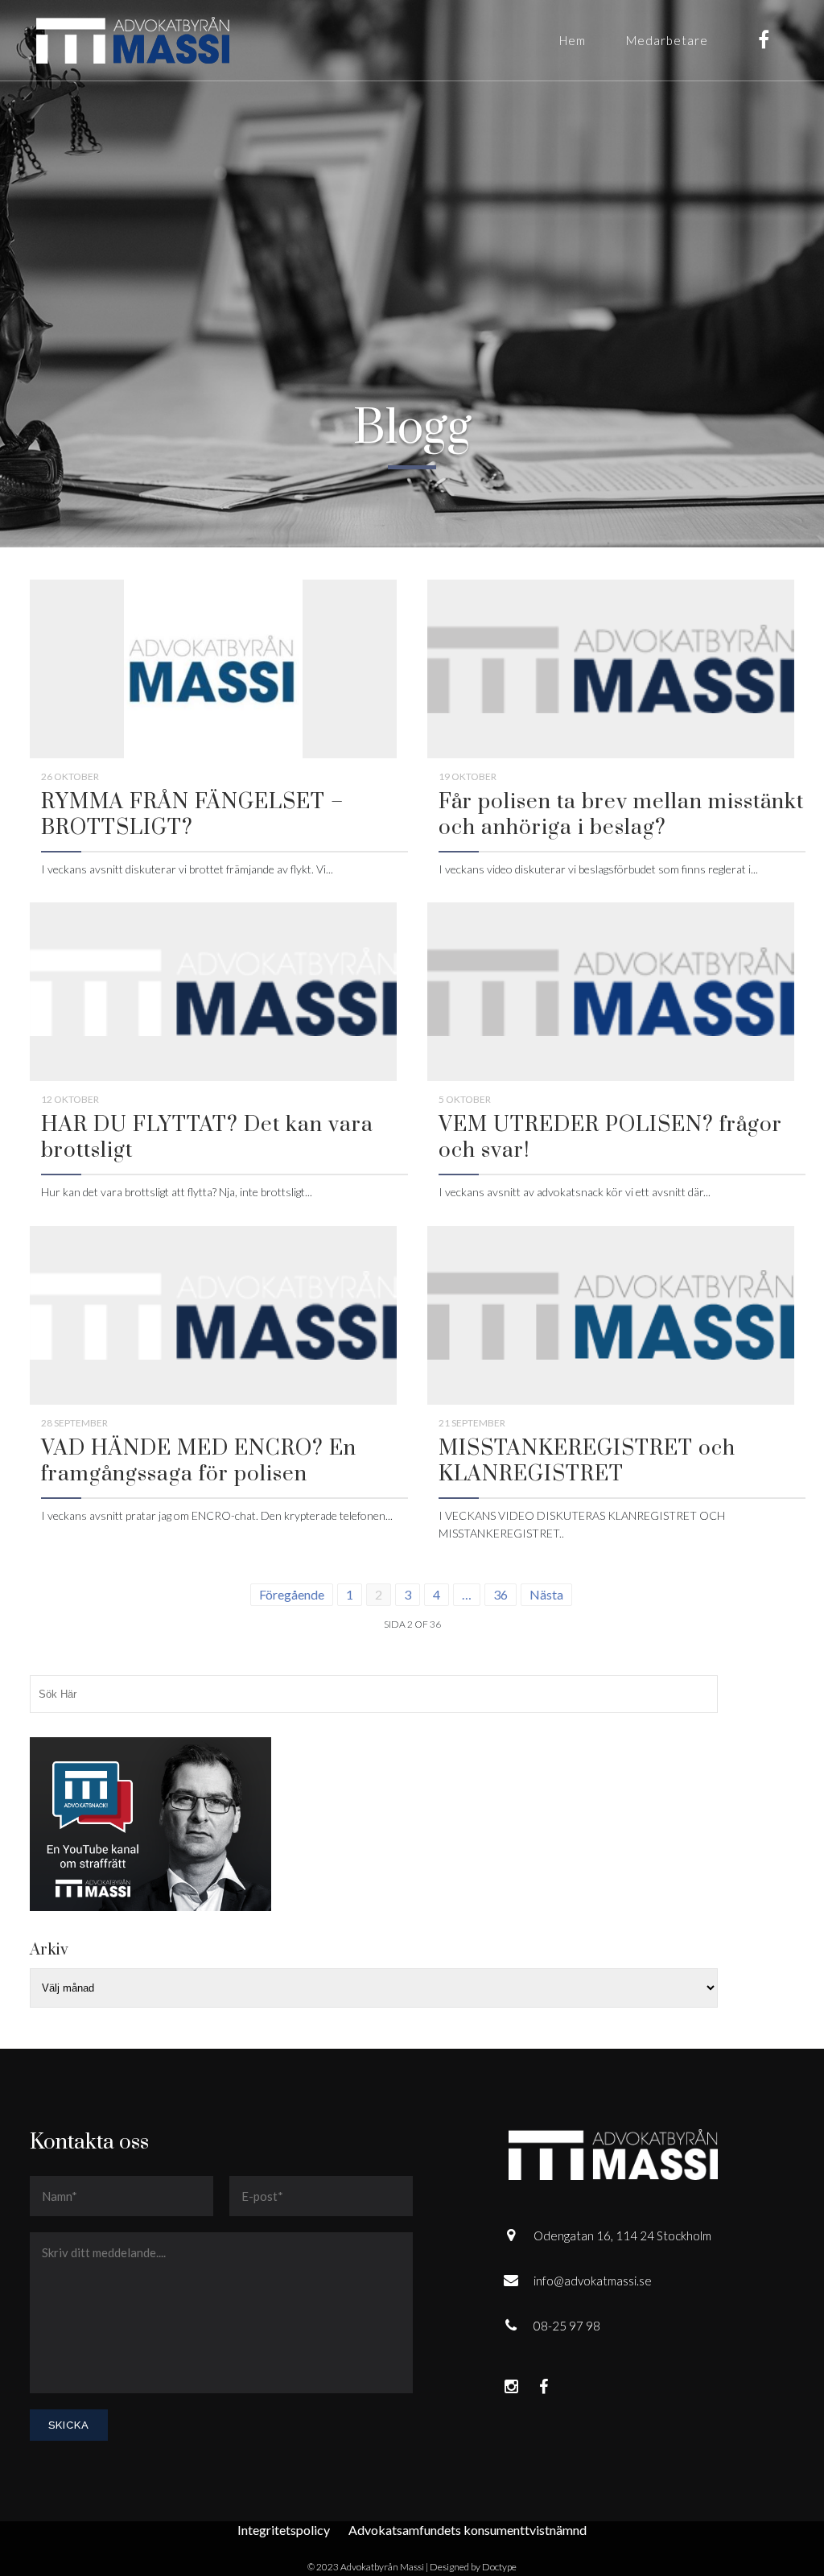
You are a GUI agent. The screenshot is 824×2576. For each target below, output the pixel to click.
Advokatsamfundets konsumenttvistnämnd (468, 2530)
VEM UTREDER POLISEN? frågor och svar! (610, 1138)
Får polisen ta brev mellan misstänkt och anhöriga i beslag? (621, 815)
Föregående (292, 1594)
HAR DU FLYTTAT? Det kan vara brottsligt (207, 1138)
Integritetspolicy (284, 2530)
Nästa (546, 1594)
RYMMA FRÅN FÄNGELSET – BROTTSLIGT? (192, 815)
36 (501, 1594)
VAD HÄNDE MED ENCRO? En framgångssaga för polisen (199, 1461)
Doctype (499, 2567)
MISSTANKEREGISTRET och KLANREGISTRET (587, 1461)
